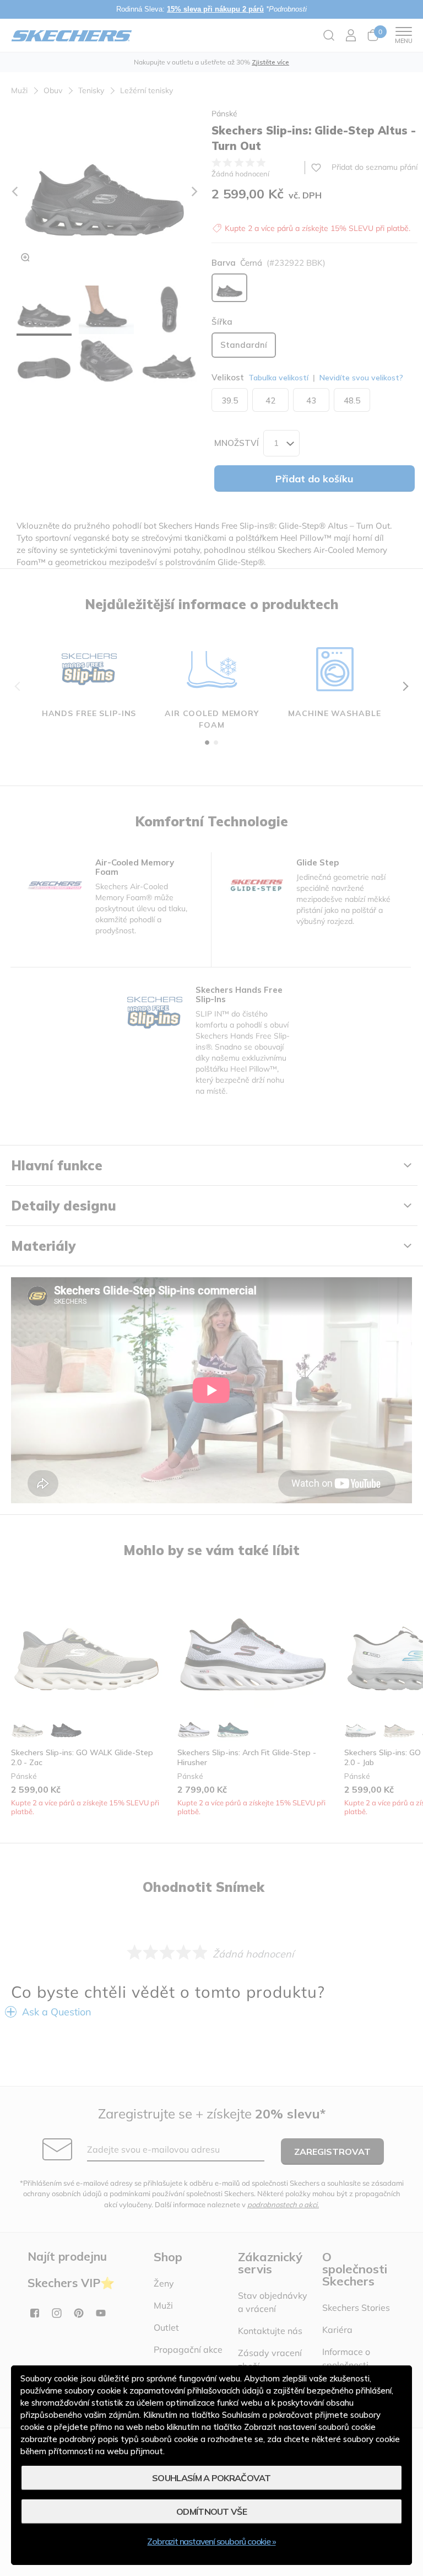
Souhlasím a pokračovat (211, 2478)
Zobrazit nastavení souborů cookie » (211, 2541)
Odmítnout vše (211, 2512)
